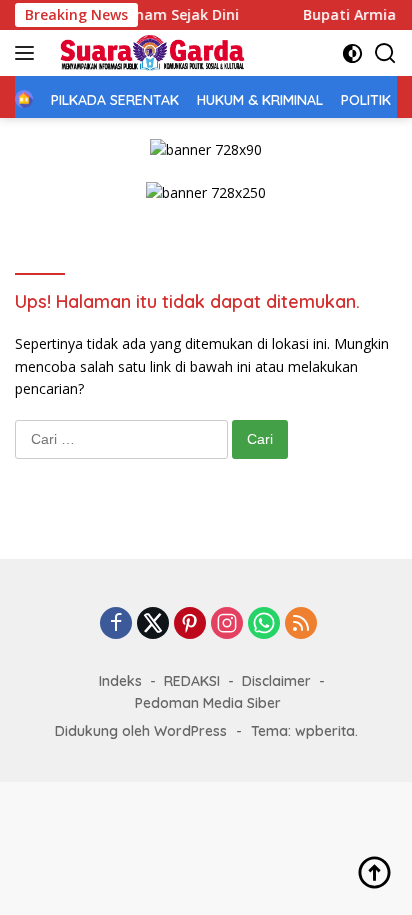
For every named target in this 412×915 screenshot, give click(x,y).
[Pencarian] (385, 53)
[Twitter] (153, 624)
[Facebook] (116, 624)
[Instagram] (227, 624)
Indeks (120, 681)
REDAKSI (192, 681)
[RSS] (301, 624)
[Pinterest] (190, 624)
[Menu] (28, 53)
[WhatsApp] (264, 624)
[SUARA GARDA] (149, 53)
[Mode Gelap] (352, 53)
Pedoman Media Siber (208, 703)
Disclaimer (276, 681)
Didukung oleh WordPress (141, 731)
